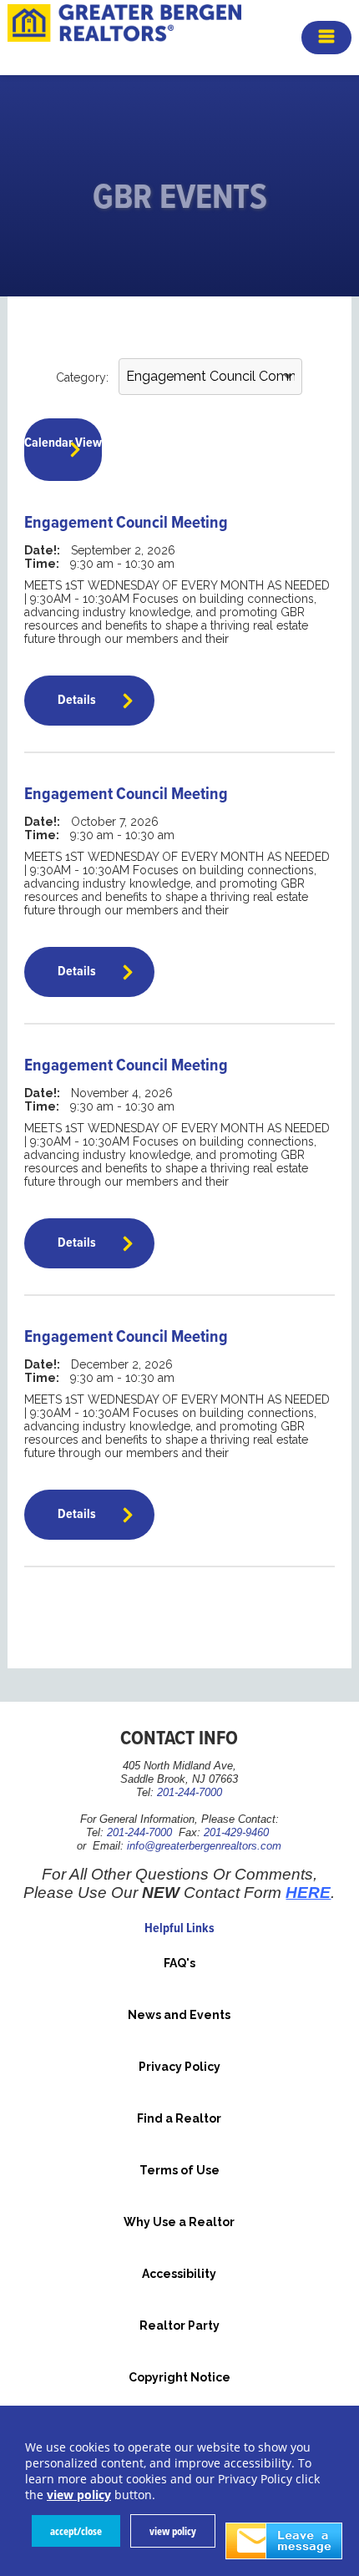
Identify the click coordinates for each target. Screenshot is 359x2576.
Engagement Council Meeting (126, 523)
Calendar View (63, 443)
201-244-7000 (190, 1792)
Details (77, 700)
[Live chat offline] (284, 2541)
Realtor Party (179, 2325)
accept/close (76, 2531)
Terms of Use (179, 2170)
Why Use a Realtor (179, 2222)
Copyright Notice (179, 2377)
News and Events (179, 2015)
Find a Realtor (179, 2118)
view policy (173, 2531)
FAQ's (179, 1963)
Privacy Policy (179, 2067)
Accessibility (179, 2274)
